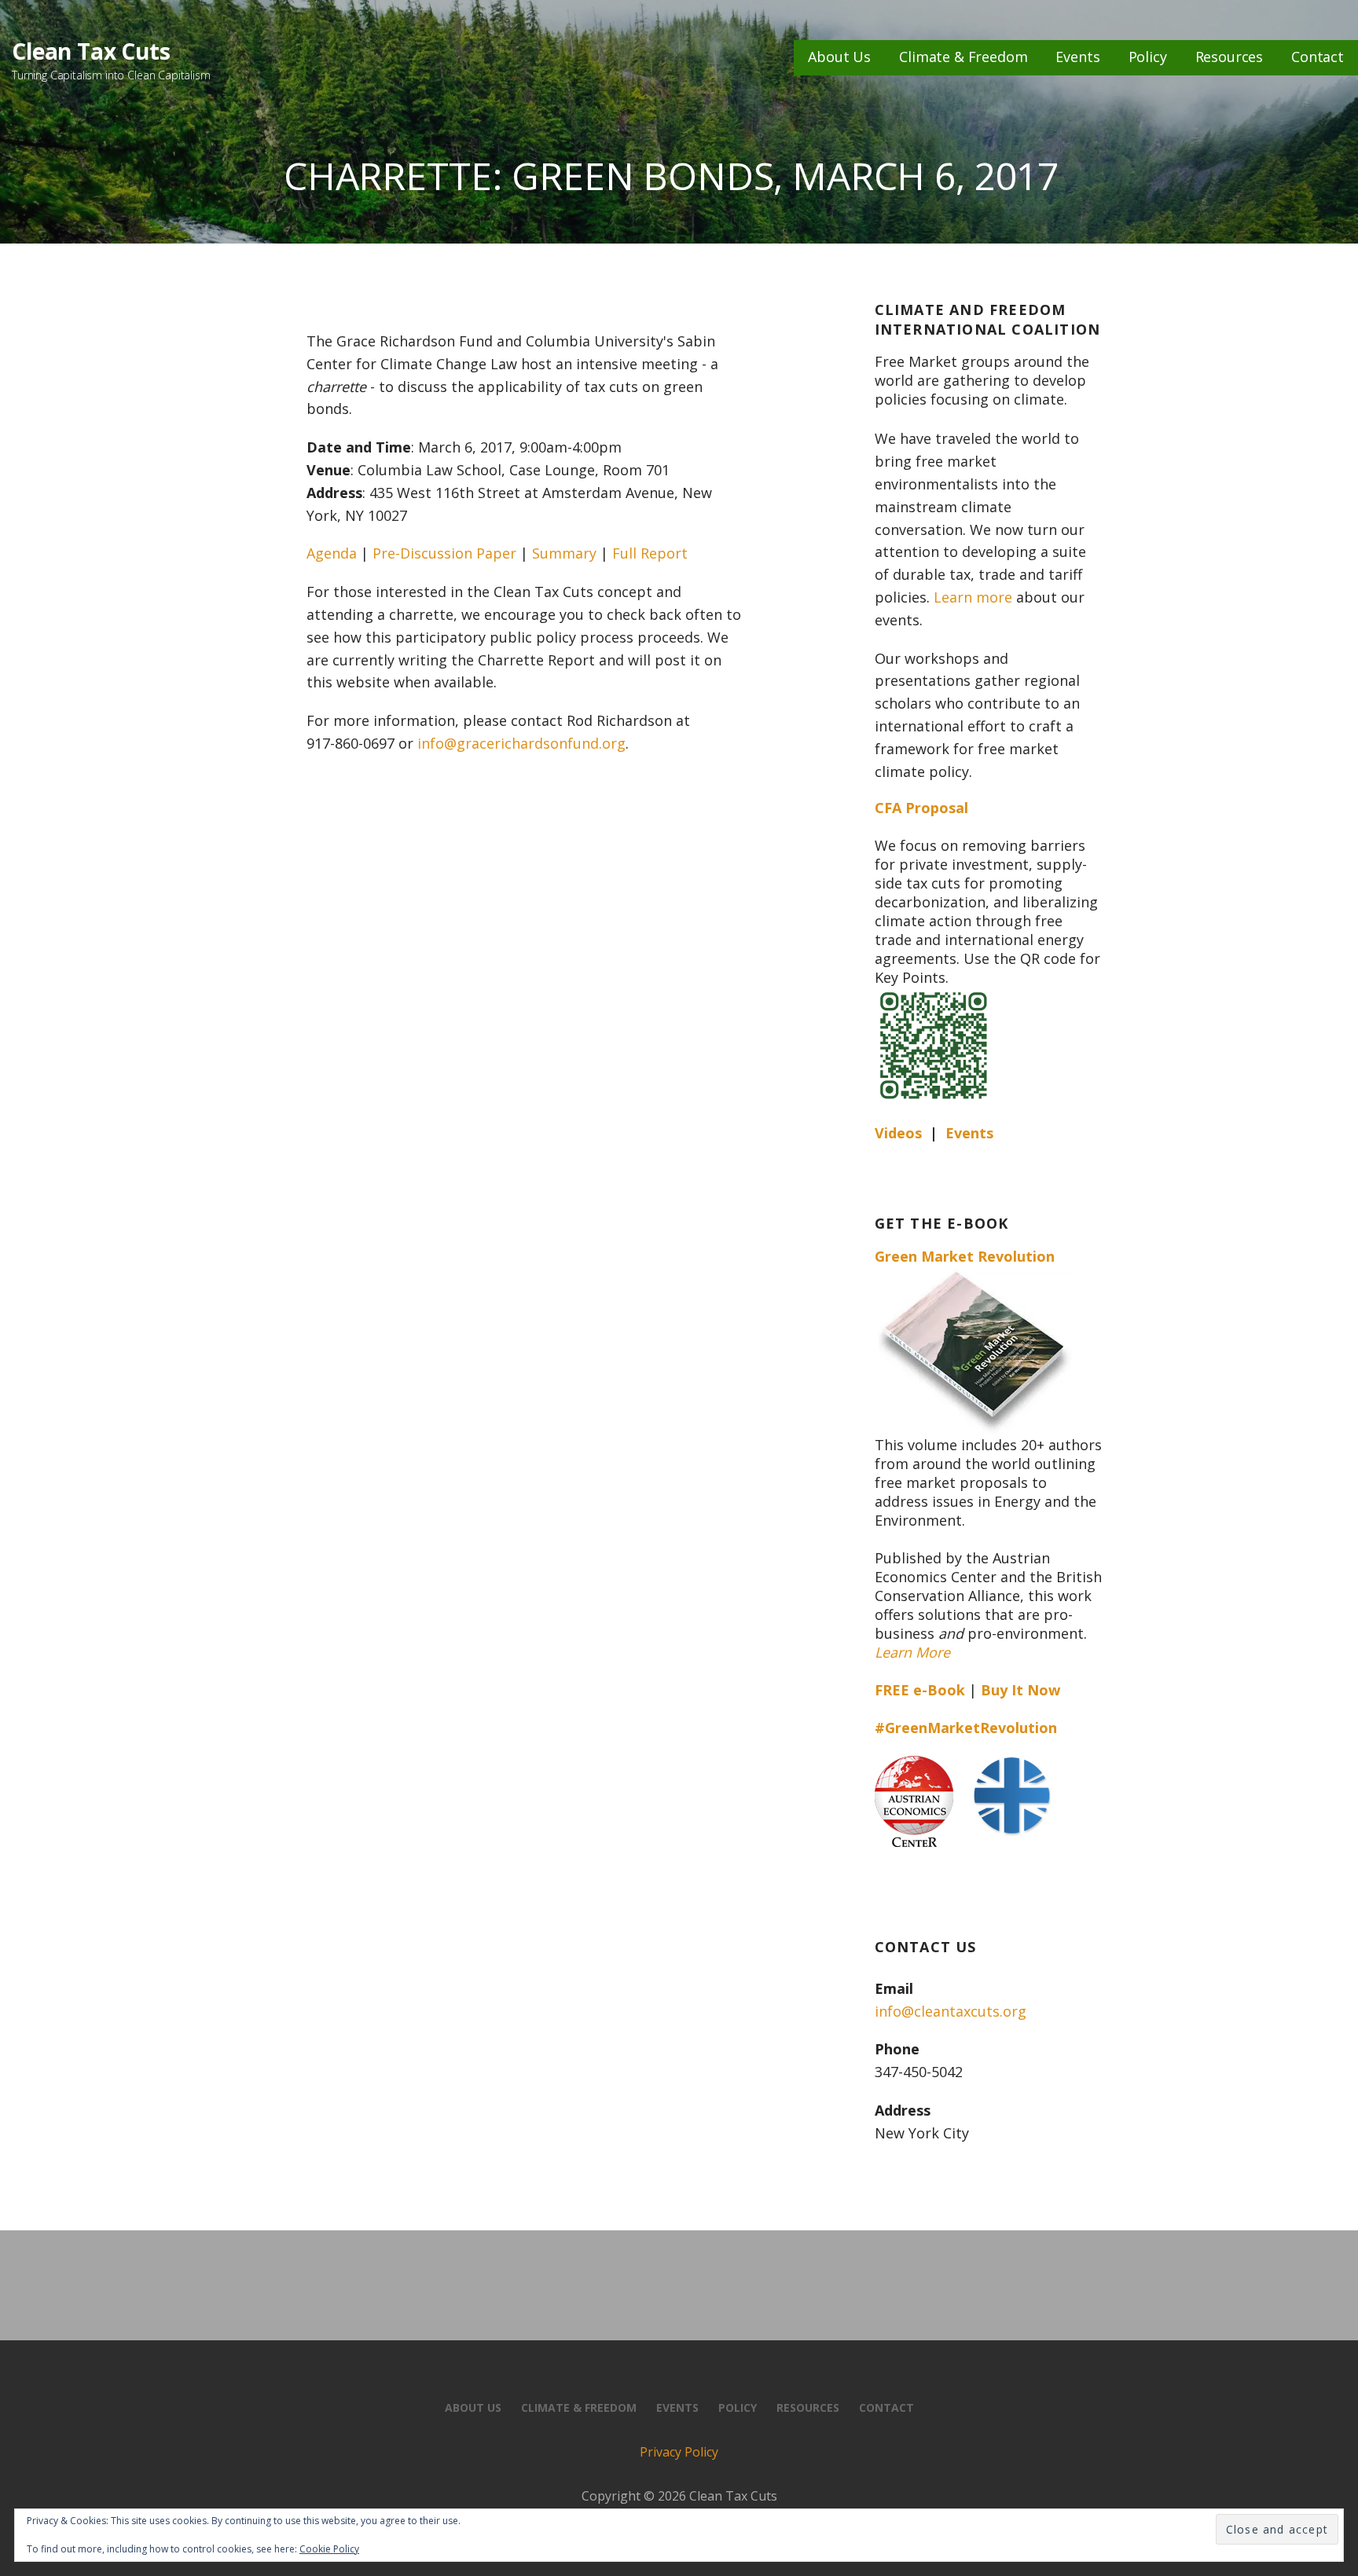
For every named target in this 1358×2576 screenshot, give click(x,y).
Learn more (973, 597)
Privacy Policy (679, 2452)
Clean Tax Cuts (91, 51)
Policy (1148, 57)
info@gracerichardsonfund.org (521, 743)
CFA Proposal (921, 808)
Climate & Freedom (963, 57)
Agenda (332, 553)
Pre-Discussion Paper (444, 553)
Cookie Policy (329, 2549)
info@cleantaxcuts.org (951, 2011)
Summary (564, 553)
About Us (839, 57)
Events (1077, 57)
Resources (1230, 57)
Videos (898, 1133)
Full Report (650, 553)
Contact (1318, 57)
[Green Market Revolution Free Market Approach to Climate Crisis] (973, 1348)
